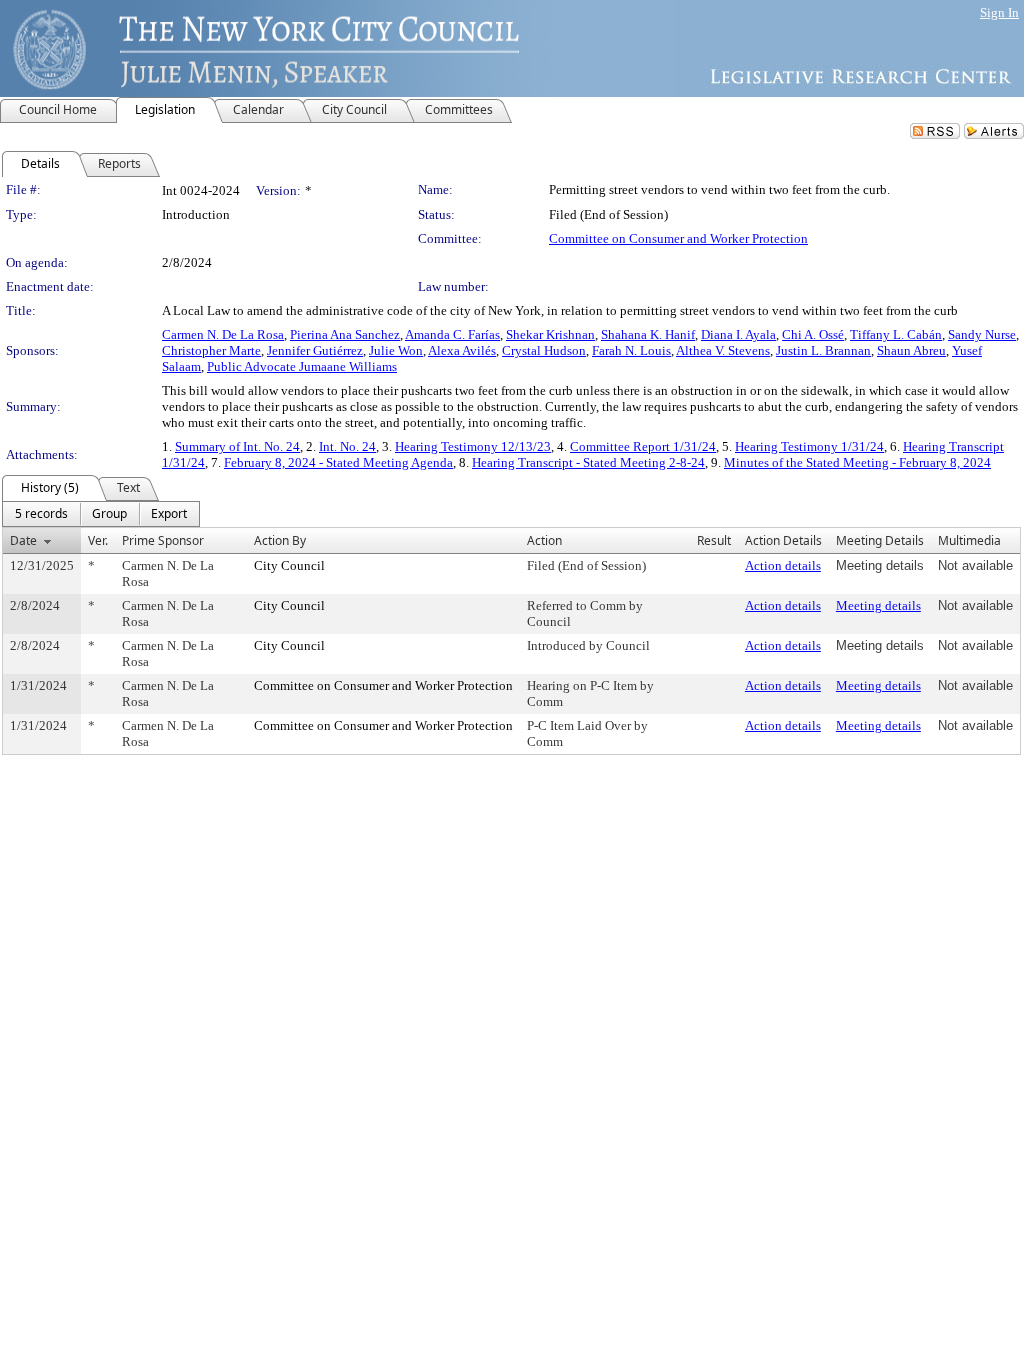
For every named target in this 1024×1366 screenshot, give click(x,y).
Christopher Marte (211, 350)
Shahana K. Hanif (648, 334)
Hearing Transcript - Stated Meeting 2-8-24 (588, 462)
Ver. (98, 540)
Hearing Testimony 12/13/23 (473, 446)
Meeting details (878, 605)
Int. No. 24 (347, 446)
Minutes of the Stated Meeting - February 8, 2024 (857, 462)
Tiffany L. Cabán (896, 334)
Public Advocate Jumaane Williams (302, 366)
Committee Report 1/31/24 (643, 446)
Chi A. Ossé (813, 334)
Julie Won (396, 350)
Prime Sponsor (163, 540)
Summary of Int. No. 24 (237, 446)
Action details (783, 565)
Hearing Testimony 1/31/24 (809, 446)
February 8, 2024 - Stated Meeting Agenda (338, 462)
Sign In (999, 12)
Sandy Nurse (982, 334)
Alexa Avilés (462, 350)
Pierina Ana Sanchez (345, 334)
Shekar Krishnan (550, 334)
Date (23, 540)
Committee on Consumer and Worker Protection (678, 238)
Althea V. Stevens (723, 350)
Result (714, 540)
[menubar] (101, 514)
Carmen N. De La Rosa (223, 334)
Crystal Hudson (544, 350)
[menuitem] (41, 514)
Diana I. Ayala (738, 334)
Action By (280, 540)
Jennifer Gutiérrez (315, 350)
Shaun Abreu (911, 350)
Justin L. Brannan (823, 350)
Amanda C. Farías (452, 334)
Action (544, 540)
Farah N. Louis (631, 350)
